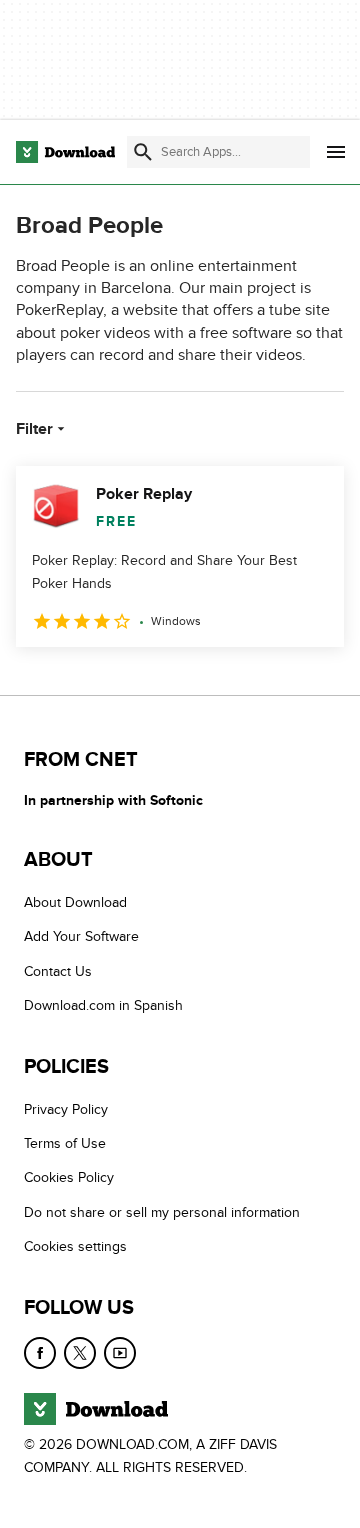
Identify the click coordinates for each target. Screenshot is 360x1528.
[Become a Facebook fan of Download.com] (40, 1353)
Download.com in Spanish (103, 1005)
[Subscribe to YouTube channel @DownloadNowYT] (120, 1353)
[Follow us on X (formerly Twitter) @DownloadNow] (80, 1353)
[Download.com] (65, 152)
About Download (75, 902)
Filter (34, 429)
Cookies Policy (69, 1178)
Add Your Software (81, 937)
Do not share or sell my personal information (162, 1212)
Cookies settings (75, 1246)
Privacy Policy (66, 1109)
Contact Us (58, 971)
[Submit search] (143, 152)
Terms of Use (65, 1143)
